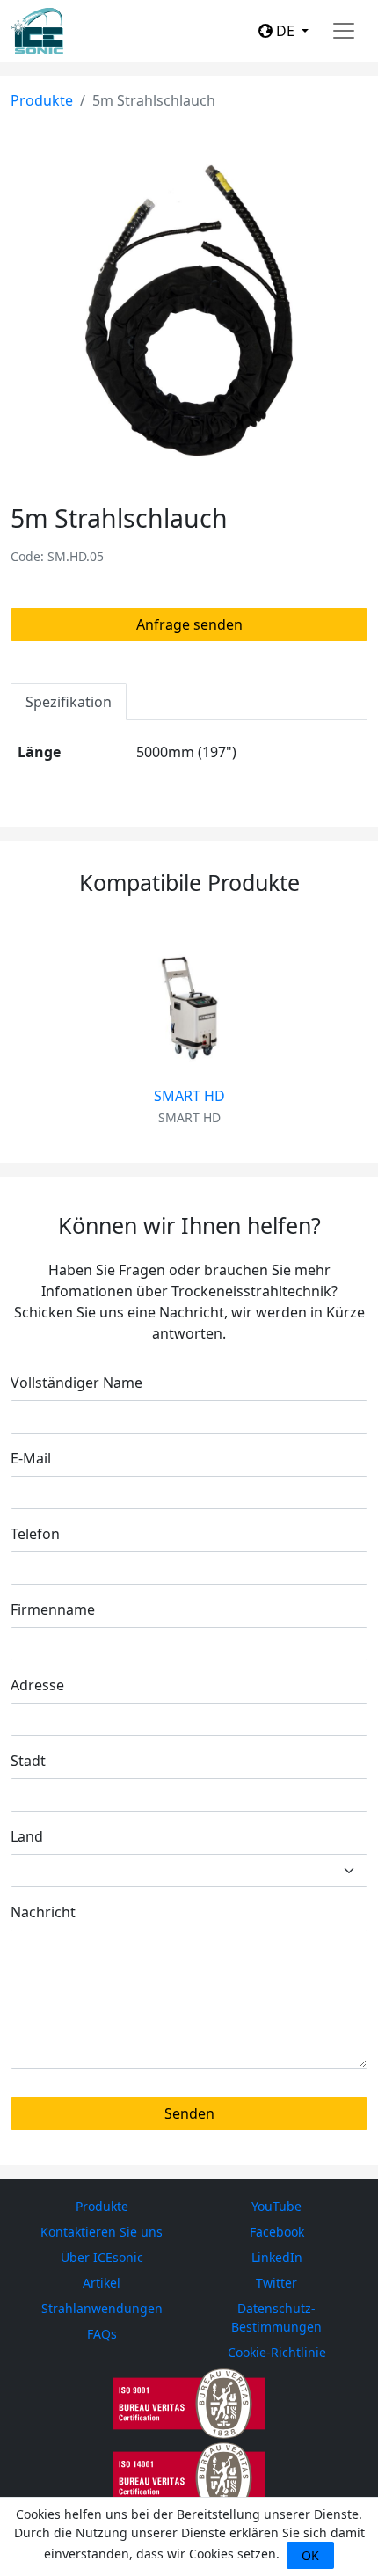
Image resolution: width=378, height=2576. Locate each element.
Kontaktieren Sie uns (102, 2232)
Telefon (35, 1534)
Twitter (276, 2283)
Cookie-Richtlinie (277, 2352)
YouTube (276, 2206)
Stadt (28, 1761)
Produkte (42, 100)
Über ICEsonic (102, 2257)
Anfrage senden (189, 624)
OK (310, 2555)
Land (27, 1836)
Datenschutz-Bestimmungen (276, 2317)
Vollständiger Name (76, 1383)
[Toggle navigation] (344, 31)
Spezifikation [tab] (69, 702)
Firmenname (53, 1609)
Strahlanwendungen (102, 2308)
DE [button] (285, 31)
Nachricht (43, 1912)
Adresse (37, 1685)
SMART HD (189, 1096)
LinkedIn (277, 2257)
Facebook (277, 2232)
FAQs (102, 2334)
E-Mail (31, 1458)
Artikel (102, 2283)
